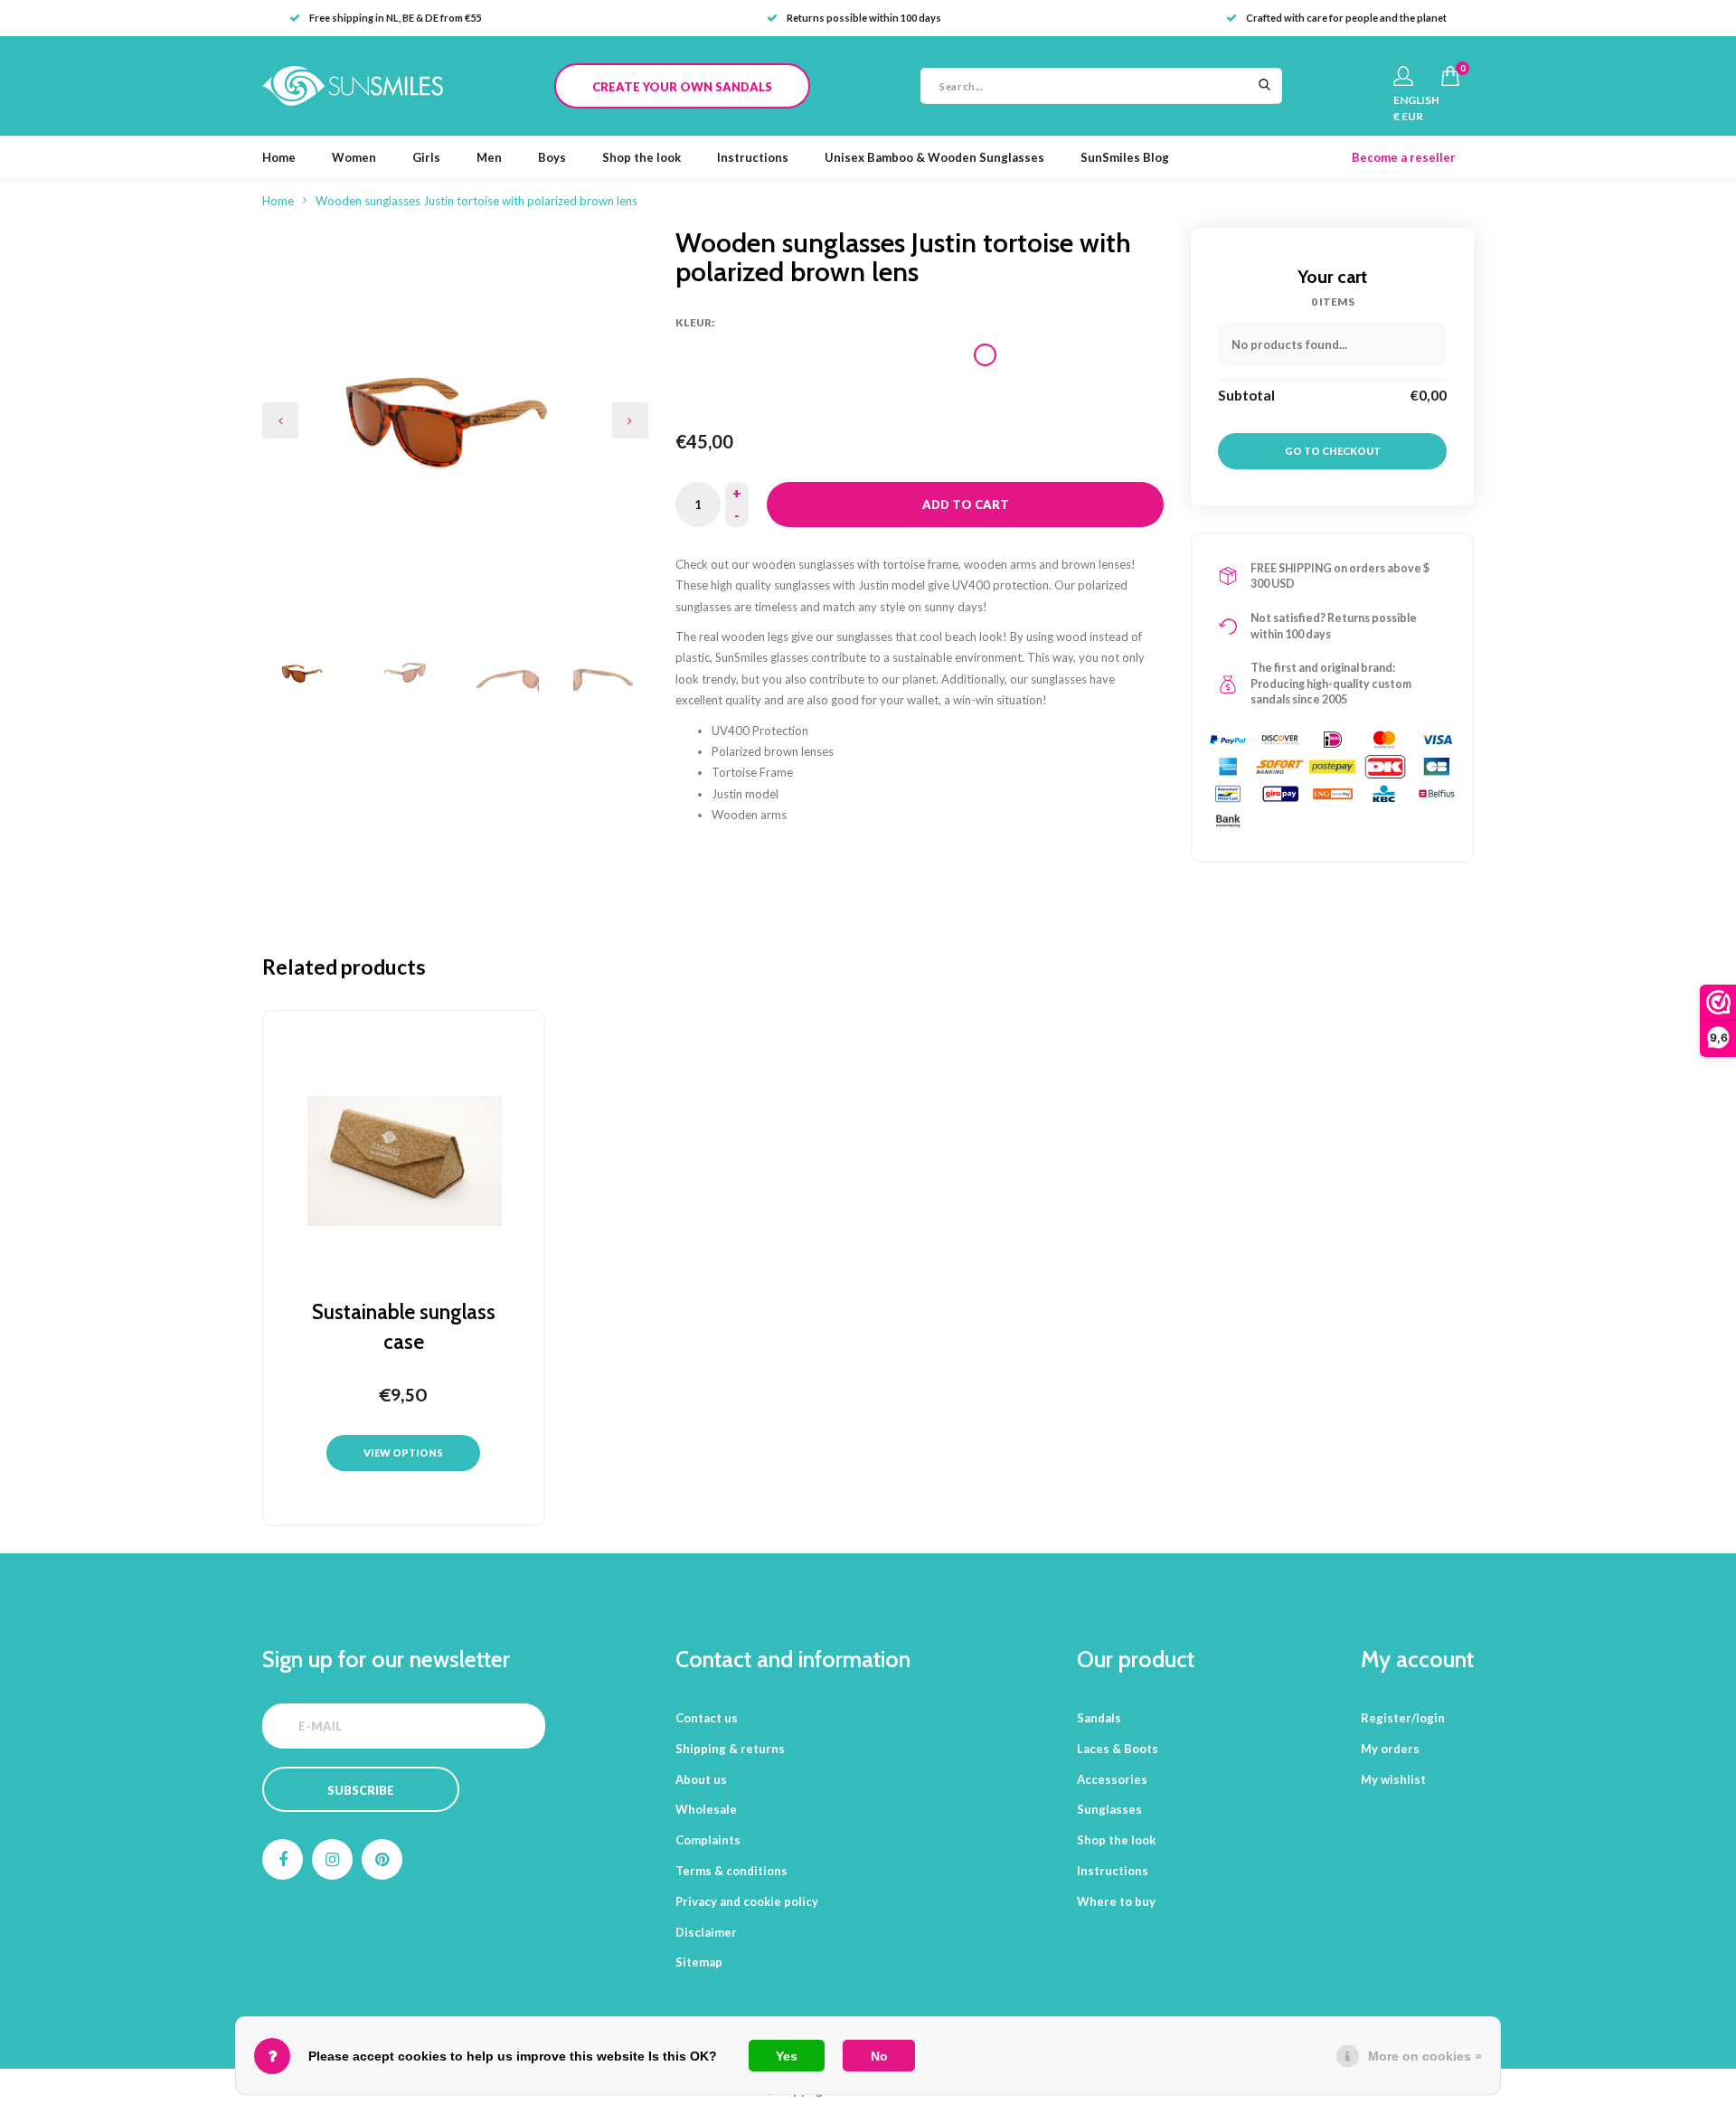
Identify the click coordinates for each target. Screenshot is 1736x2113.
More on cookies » (1425, 2056)
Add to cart (966, 505)
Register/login (1403, 1718)
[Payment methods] (1228, 740)
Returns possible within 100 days (864, 18)
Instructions (753, 157)
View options (403, 1453)
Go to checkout (1333, 451)
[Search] (1264, 86)
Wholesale (706, 1809)
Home (279, 157)
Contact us (707, 1718)
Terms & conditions (731, 1871)
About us (701, 1779)
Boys (552, 157)
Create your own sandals (682, 87)
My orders (1390, 1749)
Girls (426, 157)
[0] (1450, 76)
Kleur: (695, 322)
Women (354, 157)
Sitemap (699, 1962)
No (879, 2056)
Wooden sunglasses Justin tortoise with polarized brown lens (476, 201)
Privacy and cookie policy (747, 1901)
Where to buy (1116, 1901)
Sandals (1099, 1718)
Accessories (1112, 1779)
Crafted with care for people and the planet (1346, 18)
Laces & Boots (1118, 1749)
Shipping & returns (730, 1749)
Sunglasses (1109, 1809)
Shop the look (642, 157)
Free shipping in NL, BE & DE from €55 (395, 18)
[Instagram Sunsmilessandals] (332, 1859)
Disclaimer (706, 1932)
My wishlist (1393, 1779)
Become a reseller (1404, 157)
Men (489, 157)
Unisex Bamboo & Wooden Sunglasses (934, 157)
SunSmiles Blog (1125, 157)
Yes (787, 2056)
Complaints (708, 1840)
